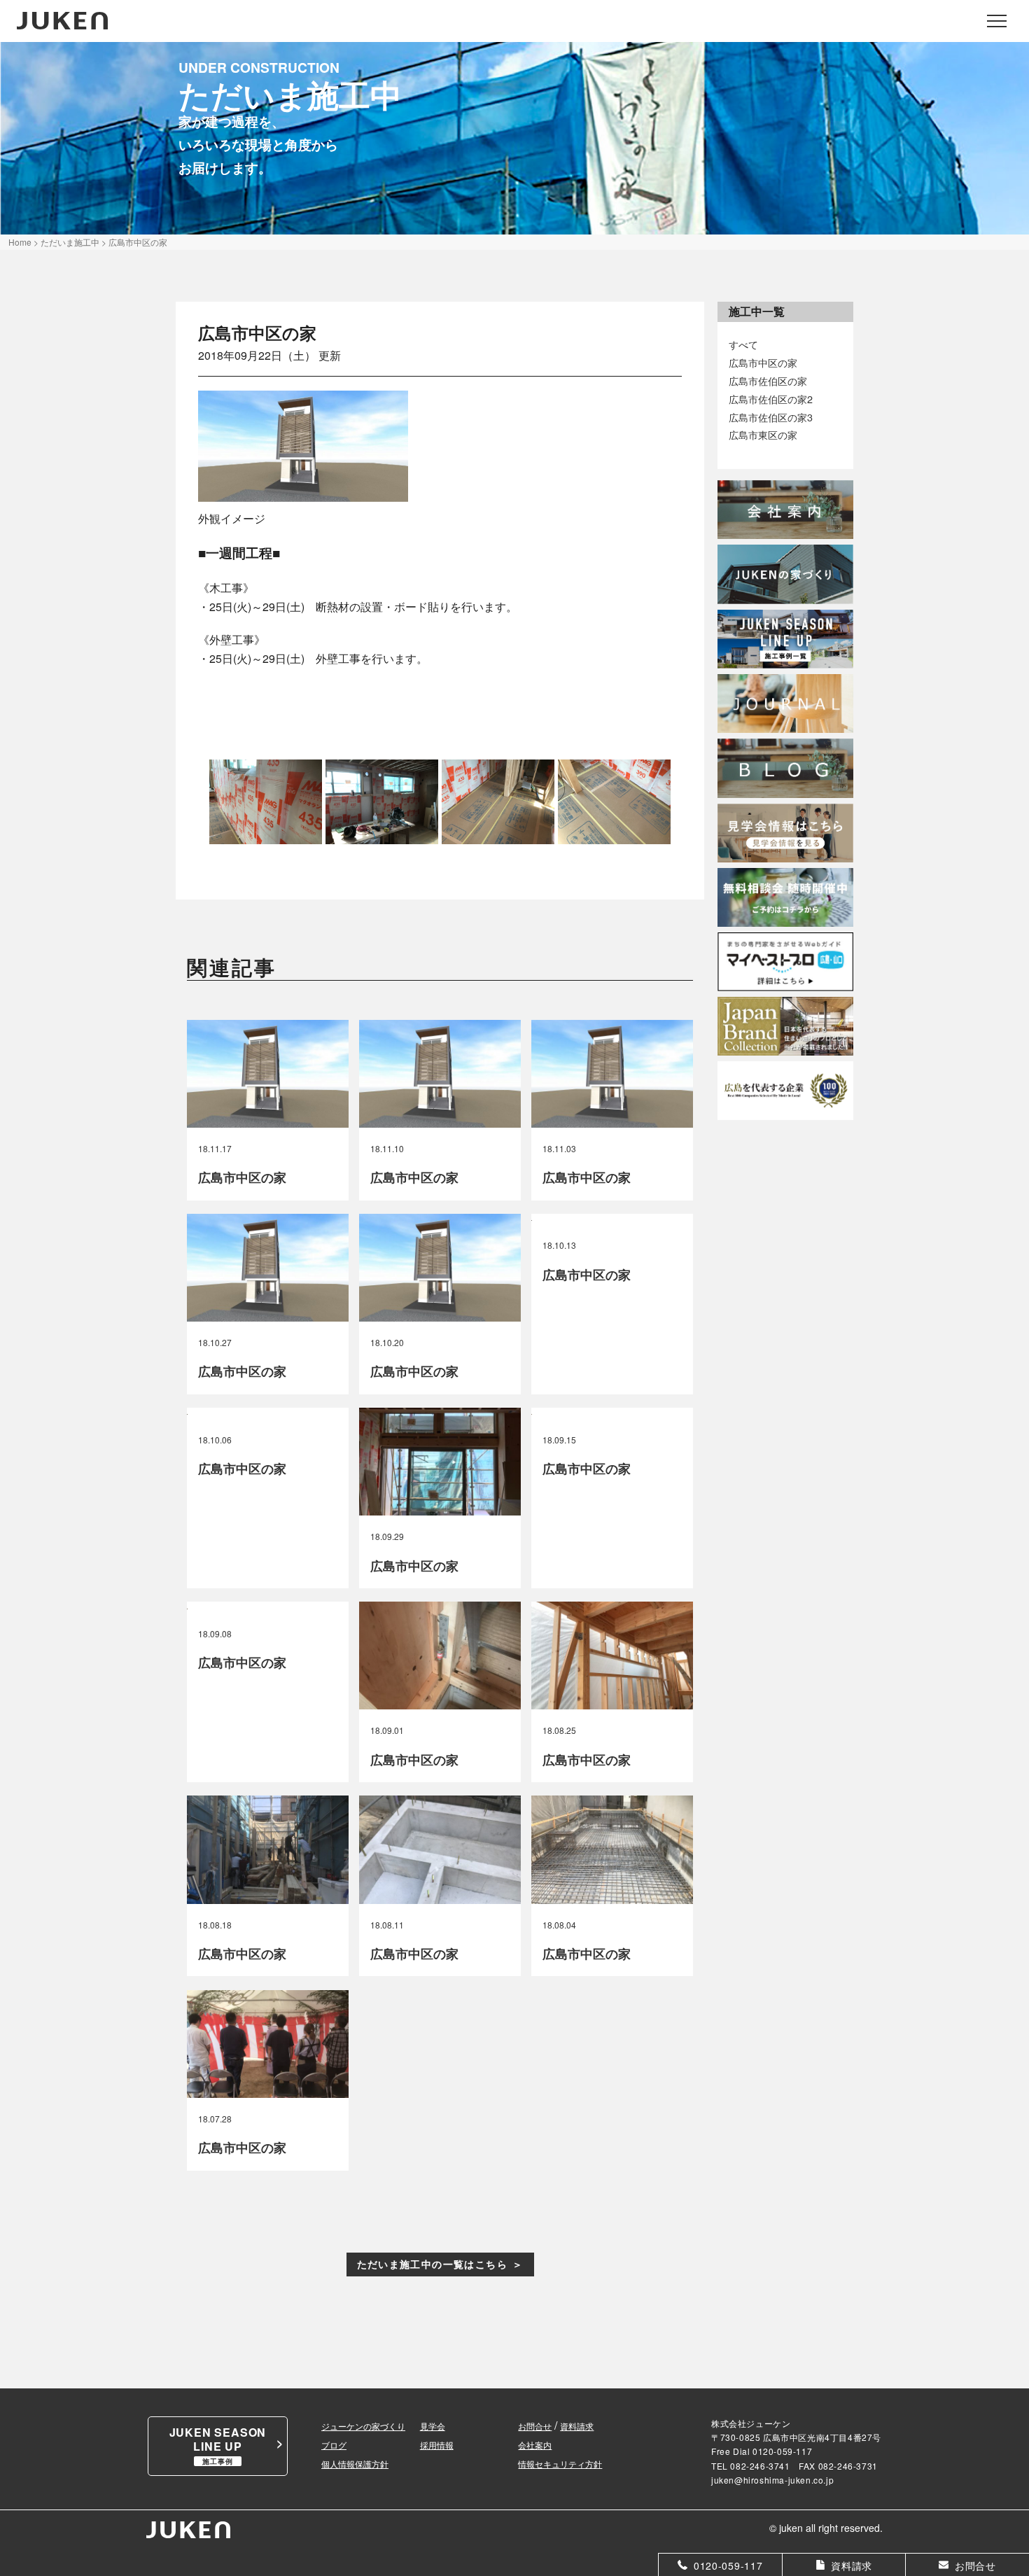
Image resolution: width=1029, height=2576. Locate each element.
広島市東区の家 (763, 434)
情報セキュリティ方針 (560, 2464)
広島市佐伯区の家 (768, 380)
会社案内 (535, 2445)
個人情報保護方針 (355, 2464)
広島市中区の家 (763, 362)
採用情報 (437, 2445)
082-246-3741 (760, 2466)
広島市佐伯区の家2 (771, 399)
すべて (743, 344)
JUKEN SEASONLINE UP (218, 2445)
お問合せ (535, 2426)
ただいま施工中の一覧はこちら (433, 2264)
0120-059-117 (782, 2451)
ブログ (334, 2445)
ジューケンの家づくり (363, 2426)
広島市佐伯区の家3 (771, 417)
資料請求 (577, 2426)
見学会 (433, 2426)
